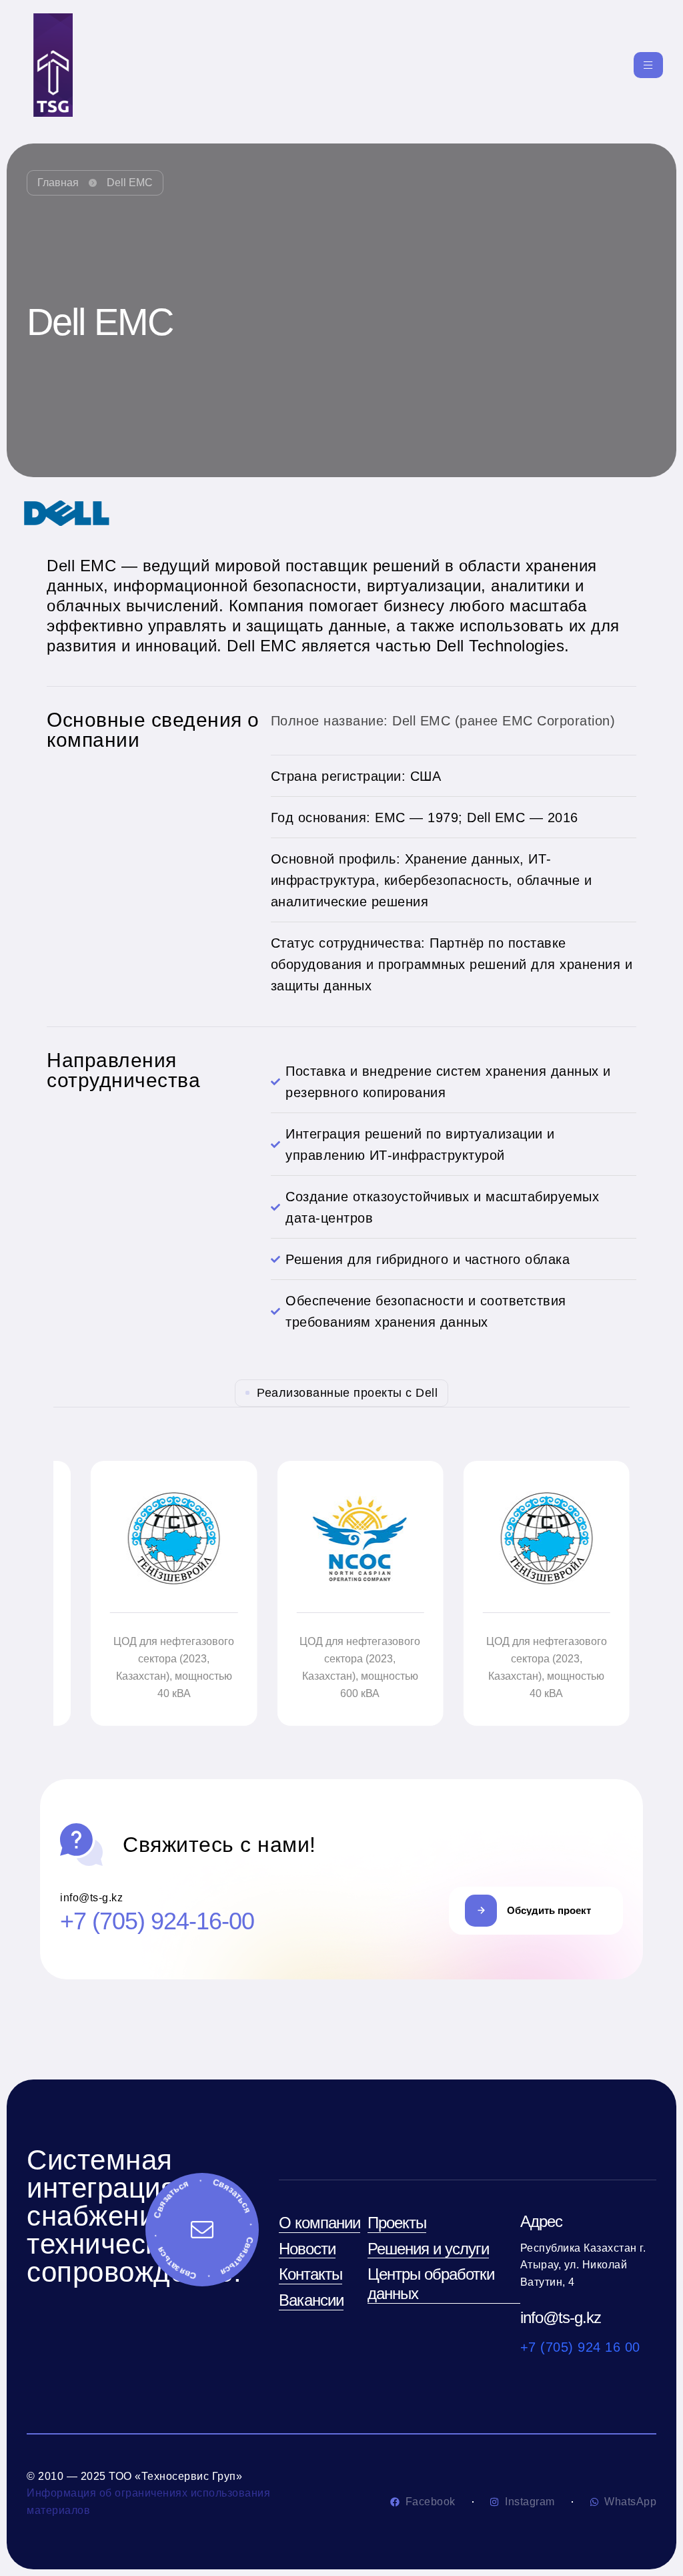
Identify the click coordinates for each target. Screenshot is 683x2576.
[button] (536, 1911)
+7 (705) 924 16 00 (580, 2347)
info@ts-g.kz (561, 2317)
